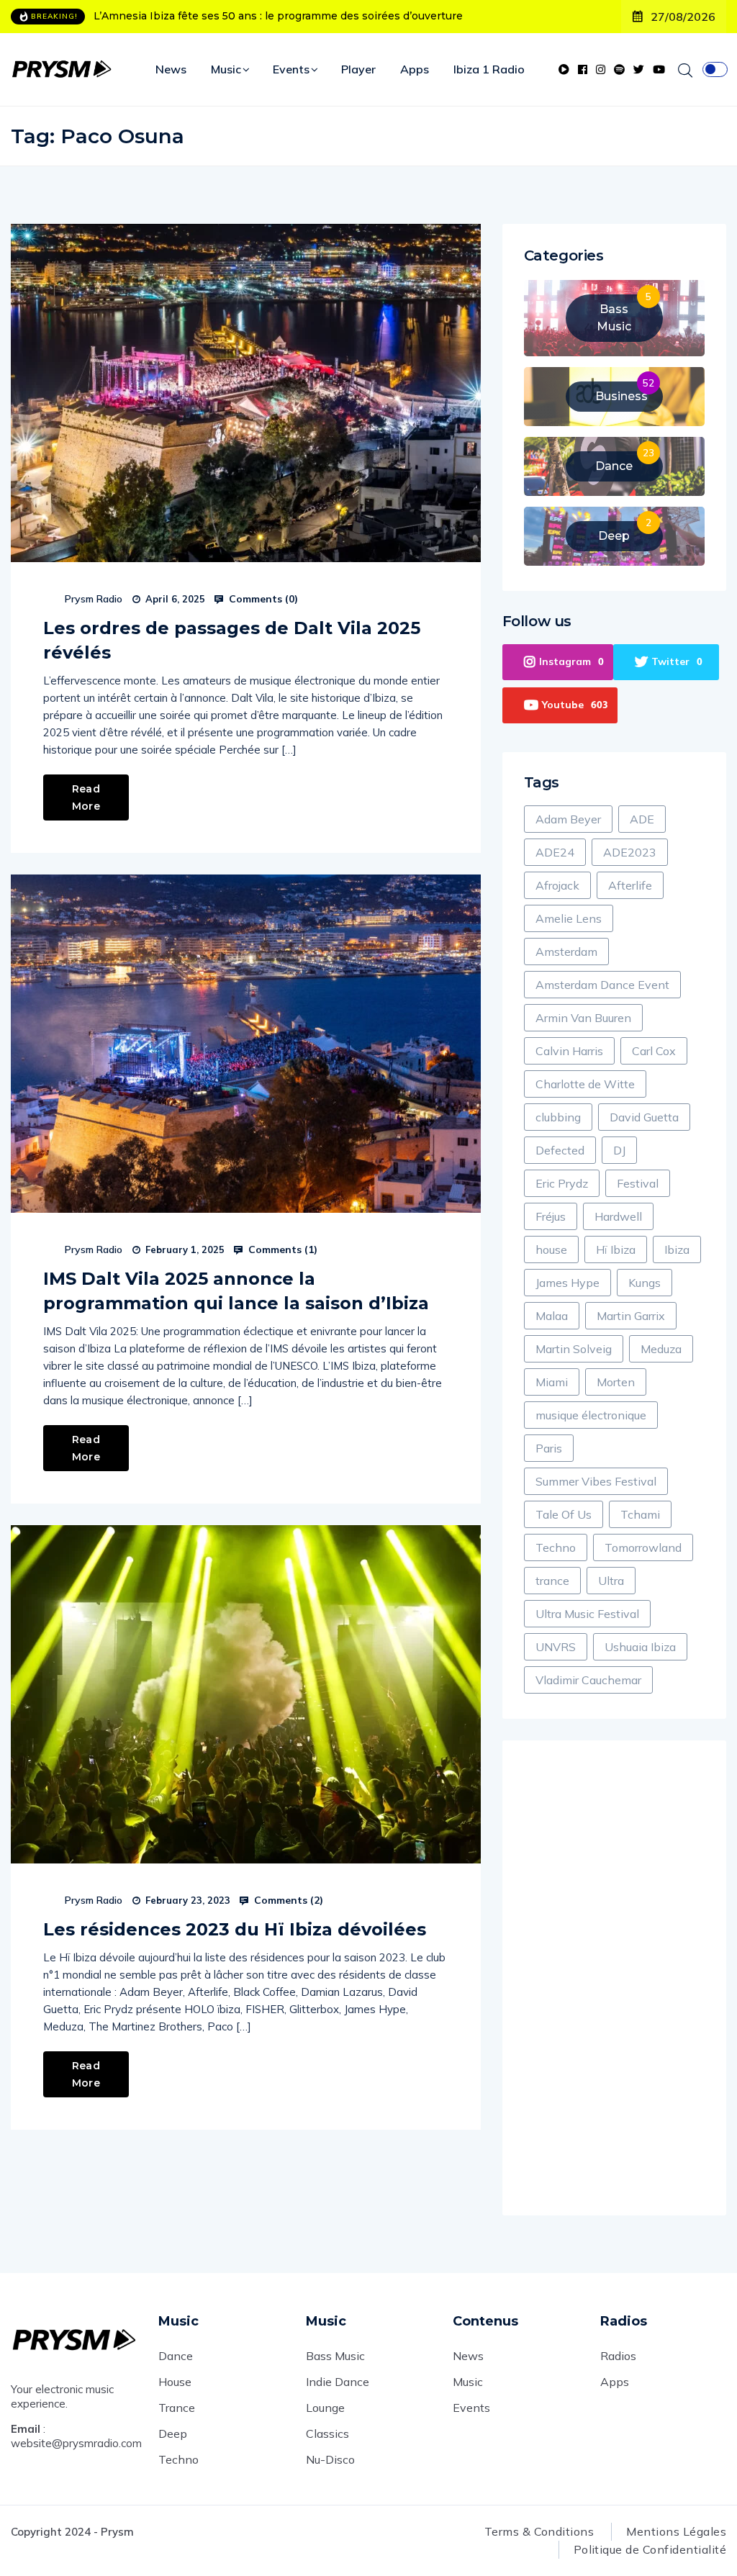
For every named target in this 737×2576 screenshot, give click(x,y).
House (175, 2382)
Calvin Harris (569, 1051)
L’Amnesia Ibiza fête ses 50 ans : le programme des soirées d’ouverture (278, 16)
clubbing (558, 1117)
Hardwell (618, 1216)
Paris (549, 1448)
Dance (176, 2356)
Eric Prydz (562, 1183)
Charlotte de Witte (585, 1084)
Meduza (661, 1349)
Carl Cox (654, 1051)
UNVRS (556, 1647)
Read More (86, 797)
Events (291, 69)
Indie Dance (338, 2382)
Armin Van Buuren (583, 1018)
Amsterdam (566, 952)
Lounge (325, 2408)
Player (358, 69)
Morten (616, 1382)
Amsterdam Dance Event (602, 985)
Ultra (611, 1581)
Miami (552, 1382)
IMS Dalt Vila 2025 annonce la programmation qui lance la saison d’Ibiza (236, 1291)
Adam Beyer (568, 819)
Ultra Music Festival (587, 1614)
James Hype (568, 1283)
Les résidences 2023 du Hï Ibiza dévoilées (235, 1929)
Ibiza (677, 1249)
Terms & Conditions (539, 2531)
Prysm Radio (94, 599)
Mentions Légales (676, 2531)
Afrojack (557, 885)
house (551, 1249)
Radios (618, 2356)
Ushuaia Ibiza (640, 1647)
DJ (619, 1150)
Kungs (645, 1283)
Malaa (552, 1316)
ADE (642, 819)
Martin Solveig (574, 1349)
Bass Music (335, 2356)
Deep (173, 2433)
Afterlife (630, 885)
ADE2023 (630, 852)
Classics (327, 2433)
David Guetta (644, 1117)
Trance (177, 2408)
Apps (415, 69)
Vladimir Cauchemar (588, 1680)
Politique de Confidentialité (650, 2549)
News (171, 69)
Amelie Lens (569, 918)
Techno (556, 1547)
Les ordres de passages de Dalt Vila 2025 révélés (232, 640)
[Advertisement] (614, 1978)
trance (552, 1581)
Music (226, 69)
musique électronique (591, 1415)
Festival (638, 1183)
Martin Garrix (631, 1316)
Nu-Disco (330, 2459)
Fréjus (551, 1216)
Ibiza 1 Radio (489, 69)
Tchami (640, 1514)
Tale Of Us (564, 1514)
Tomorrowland (643, 1547)
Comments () (262, 599)
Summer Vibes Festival (596, 1481)
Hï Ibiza (616, 1249)
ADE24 (555, 852)
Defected (560, 1150)
